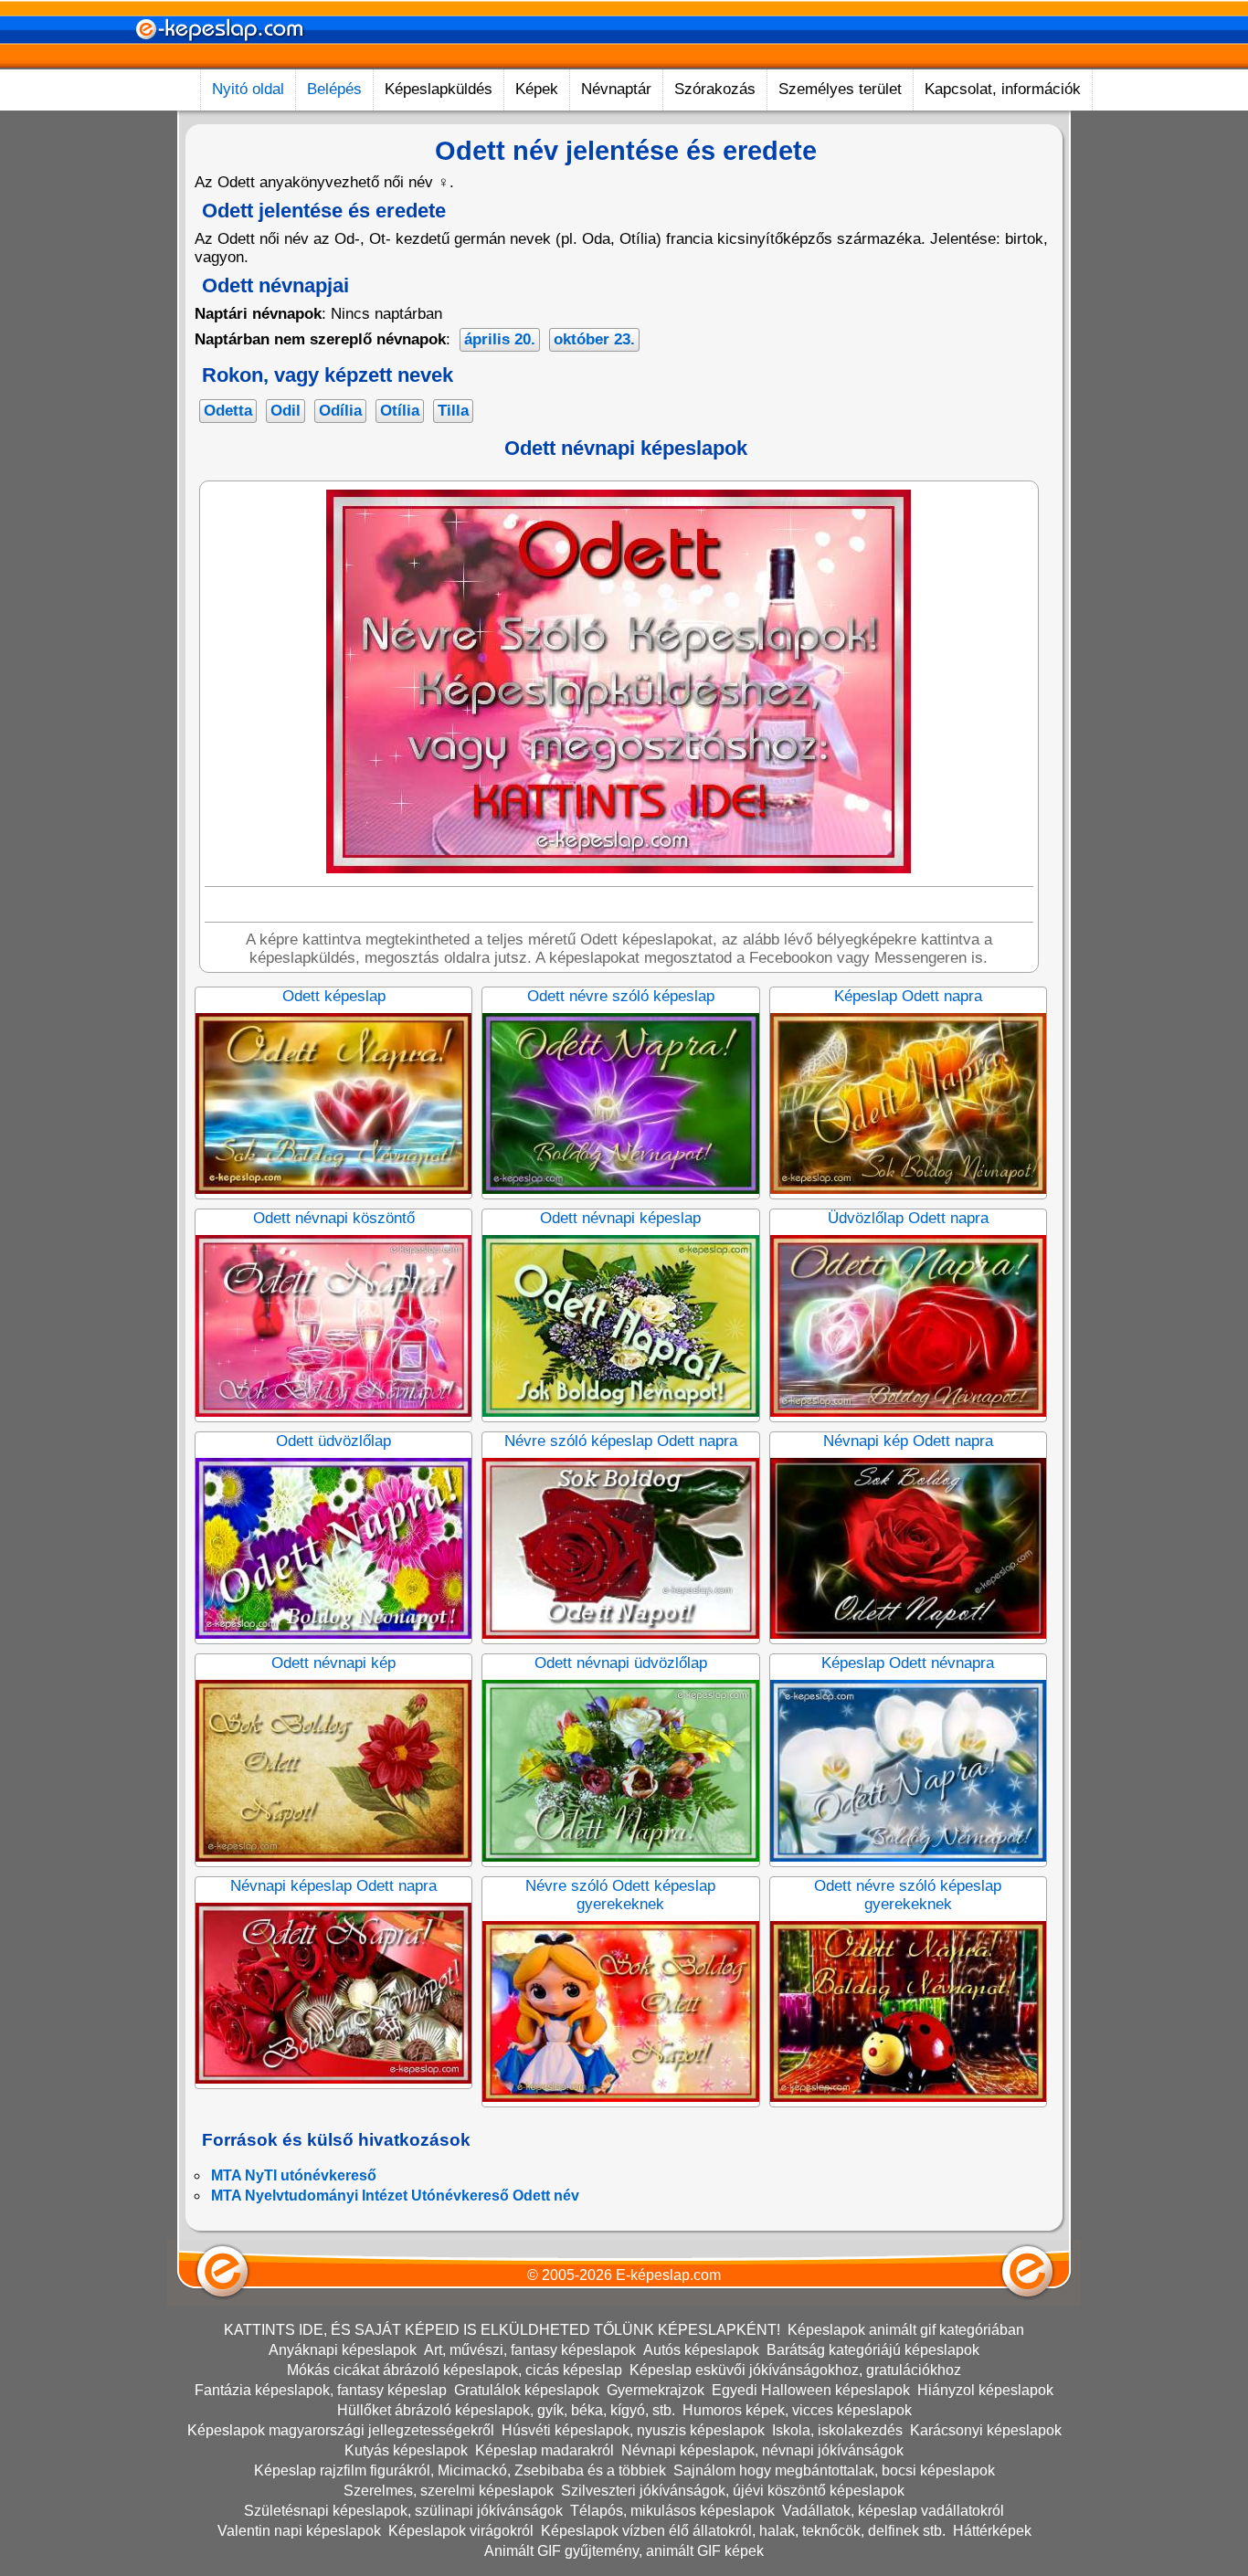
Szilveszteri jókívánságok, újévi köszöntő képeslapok (733, 2491)
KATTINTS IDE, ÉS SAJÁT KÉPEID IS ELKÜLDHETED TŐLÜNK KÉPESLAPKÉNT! (502, 2330)
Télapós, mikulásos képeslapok (672, 2511)
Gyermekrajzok (656, 2390)
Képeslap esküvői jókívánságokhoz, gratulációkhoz (795, 2370)
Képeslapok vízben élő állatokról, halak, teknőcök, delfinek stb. (743, 2531)
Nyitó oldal (248, 89)
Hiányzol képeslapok (985, 2390)
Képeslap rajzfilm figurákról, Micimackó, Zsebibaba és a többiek (460, 2470)
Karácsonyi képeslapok (986, 2430)
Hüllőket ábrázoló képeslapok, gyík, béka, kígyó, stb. (506, 2410)
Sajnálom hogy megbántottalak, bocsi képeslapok (834, 2470)
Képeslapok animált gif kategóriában (906, 2330)
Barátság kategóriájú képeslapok (873, 2350)
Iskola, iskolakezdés (837, 2430)
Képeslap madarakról (545, 2450)
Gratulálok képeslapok (527, 2390)
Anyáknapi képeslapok (343, 2350)
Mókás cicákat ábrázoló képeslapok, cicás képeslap (455, 2370)
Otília (400, 411)
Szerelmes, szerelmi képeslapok (449, 2491)
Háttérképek (992, 2531)
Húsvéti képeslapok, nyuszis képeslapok (633, 2430)
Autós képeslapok (701, 2350)
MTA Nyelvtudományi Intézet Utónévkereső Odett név (395, 2196)
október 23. (594, 339)
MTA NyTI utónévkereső (294, 2175)
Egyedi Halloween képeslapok (811, 2390)
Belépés (334, 89)
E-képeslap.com (668, 2275)
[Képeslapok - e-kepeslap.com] (219, 63)
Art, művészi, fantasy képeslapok (530, 2350)
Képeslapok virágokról (461, 2531)
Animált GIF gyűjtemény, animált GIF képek (624, 2551)
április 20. (500, 339)
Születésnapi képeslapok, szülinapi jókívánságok (403, 2511)
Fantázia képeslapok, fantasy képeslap (321, 2390)
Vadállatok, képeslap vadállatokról (893, 2511)
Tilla (453, 411)
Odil (286, 411)
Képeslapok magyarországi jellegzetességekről (341, 2430)
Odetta (228, 411)
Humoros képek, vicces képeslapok (797, 2410)
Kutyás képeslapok (406, 2450)
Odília (340, 411)
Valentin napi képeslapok (299, 2531)
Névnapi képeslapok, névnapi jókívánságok (762, 2450)
